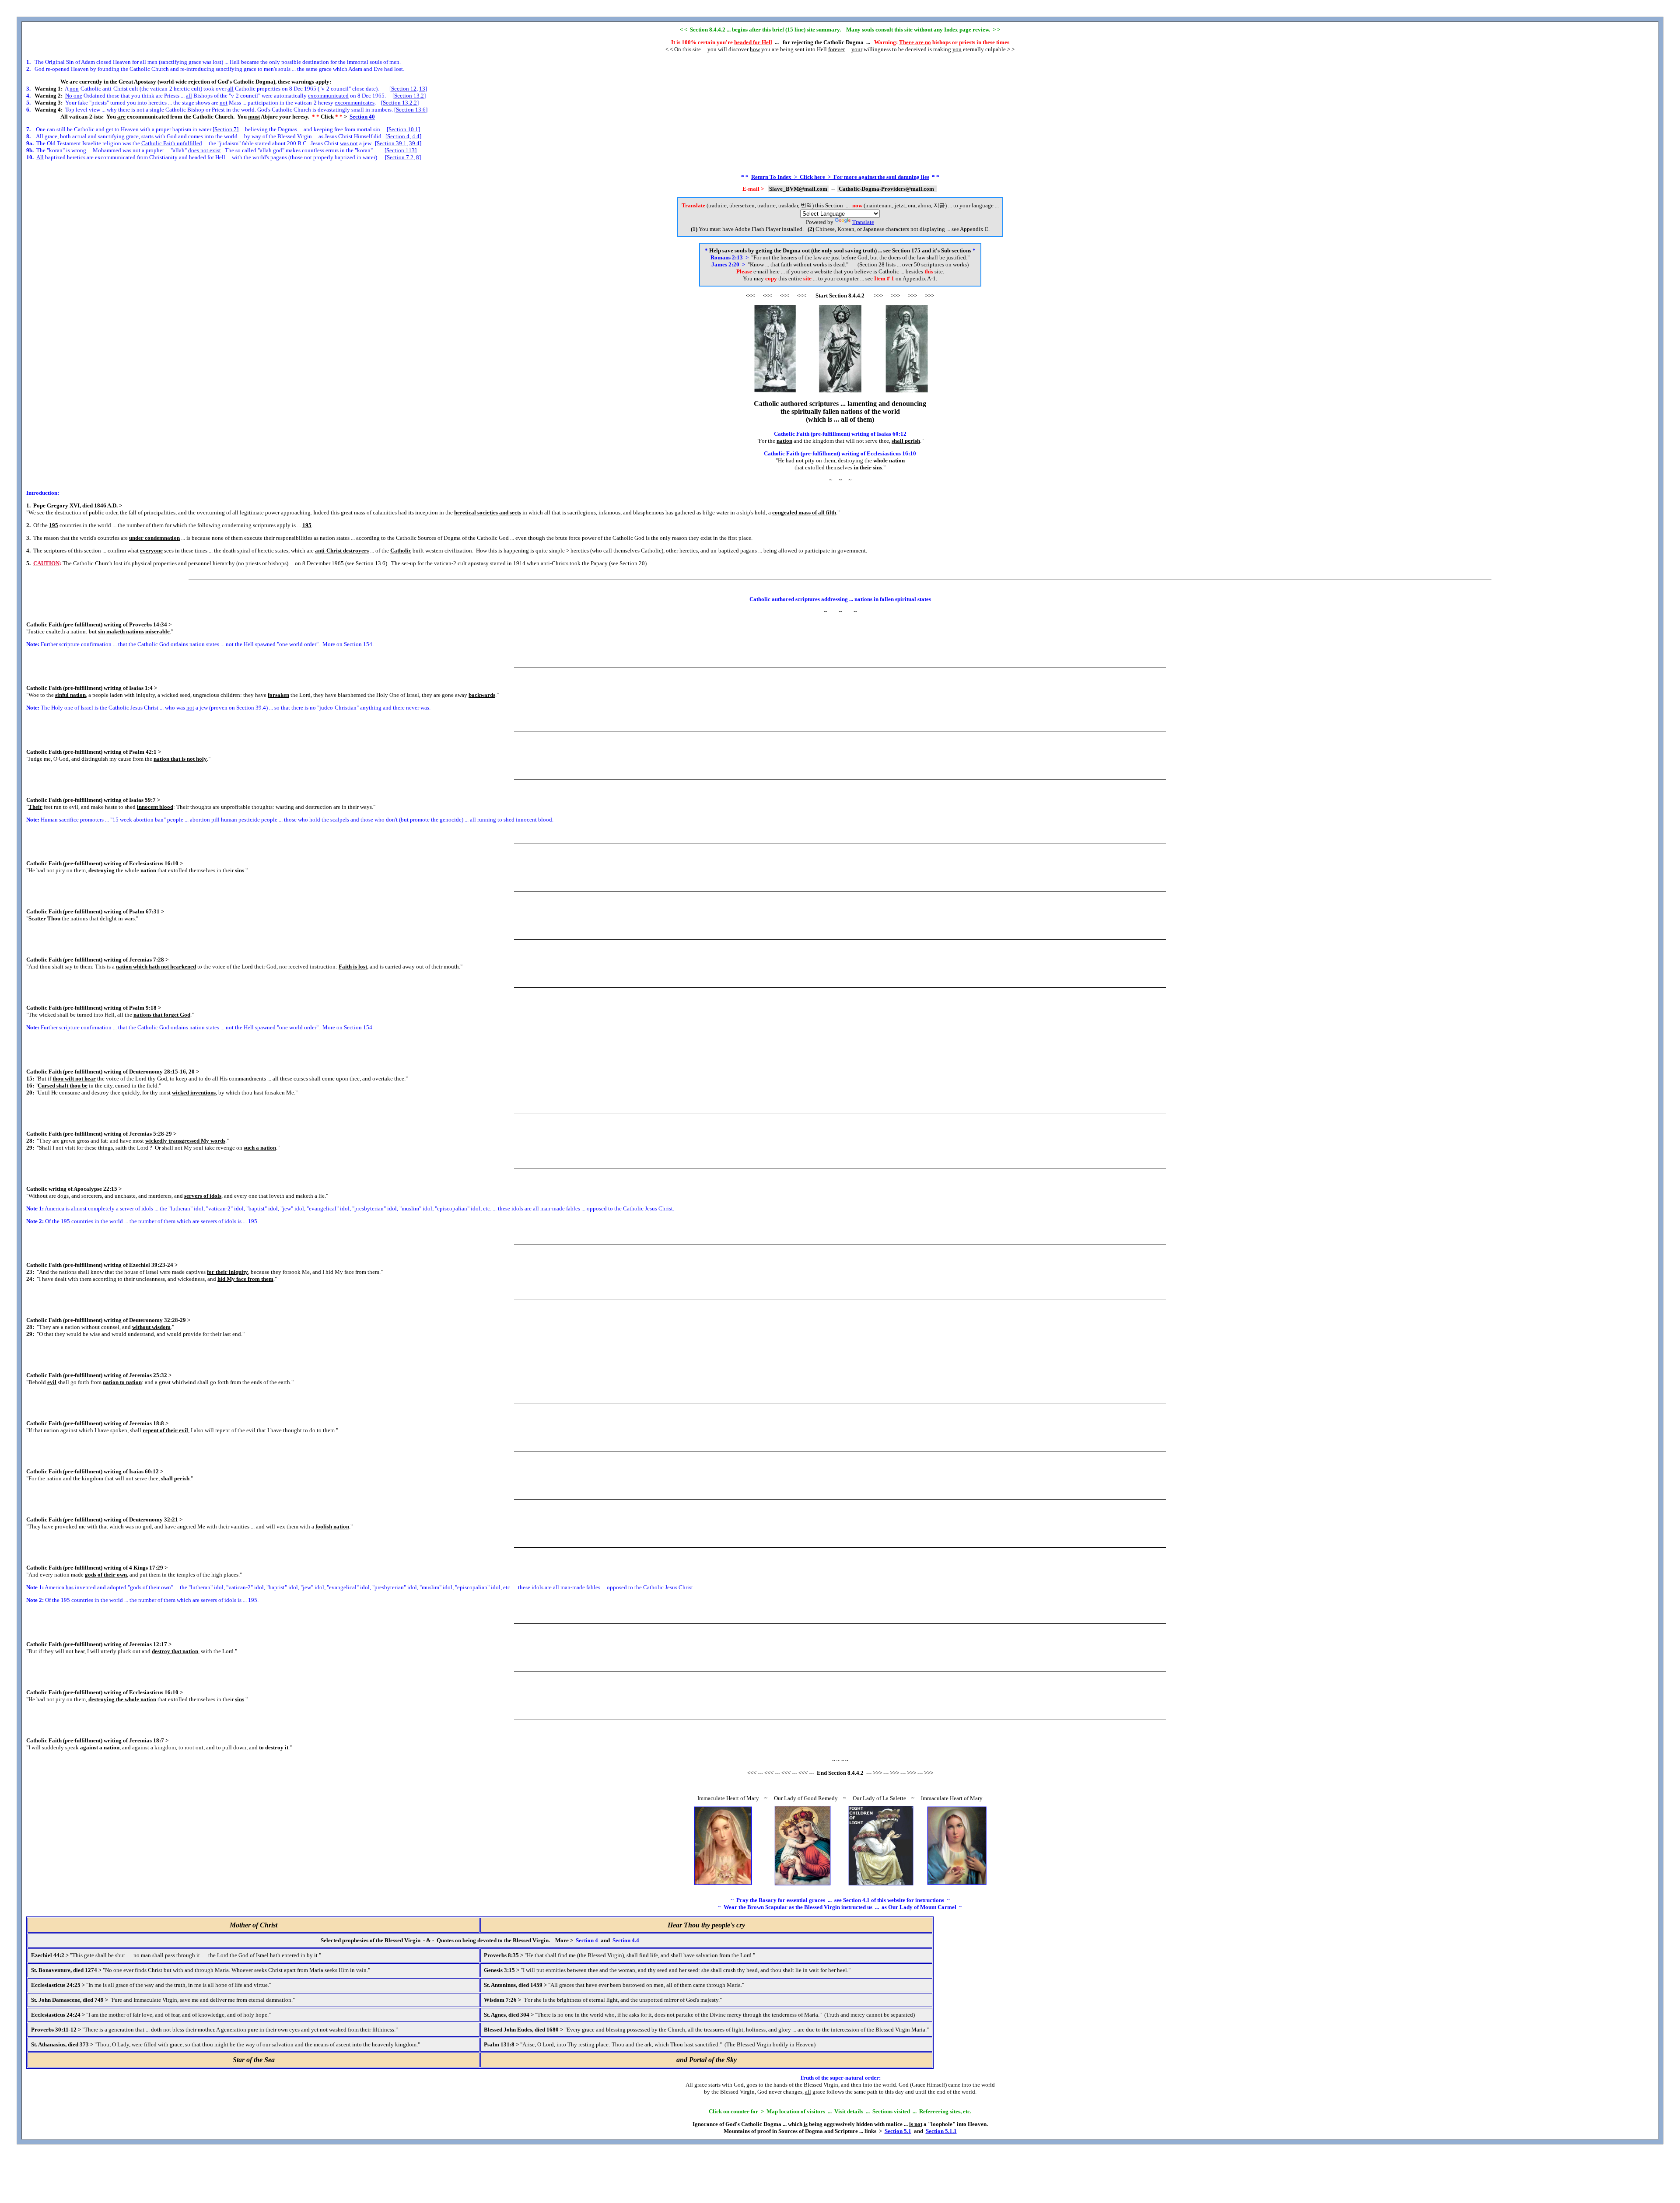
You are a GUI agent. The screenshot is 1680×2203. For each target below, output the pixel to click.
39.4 (414, 143)
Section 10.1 (403, 129)
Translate (863, 222)
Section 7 (226, 129)
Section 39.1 (392, 143)
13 (422, 89)
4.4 (416, 136)
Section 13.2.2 (400, 103)
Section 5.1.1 (941, 2131)
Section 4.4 (626, 1940)
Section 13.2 (409, 96)
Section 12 (404, 89)
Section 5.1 (898, 2131)
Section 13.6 (411, 110)
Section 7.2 (400, 157)
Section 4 (398, 136)
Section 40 (362, 117)
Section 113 (401, 150)
